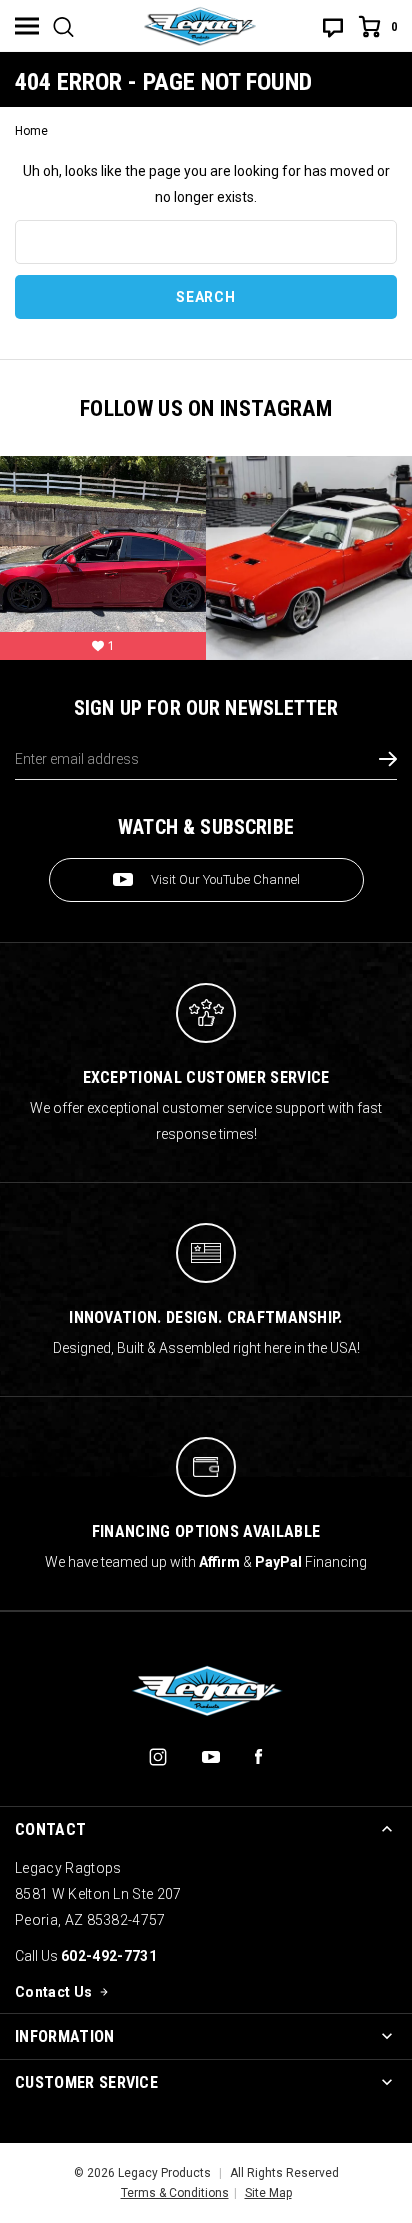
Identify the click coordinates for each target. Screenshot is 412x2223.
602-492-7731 (109, 1956)
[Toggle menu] (27, 26)
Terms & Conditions (175, 2193)
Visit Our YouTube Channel (225, 879)
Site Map (268, 2193)
